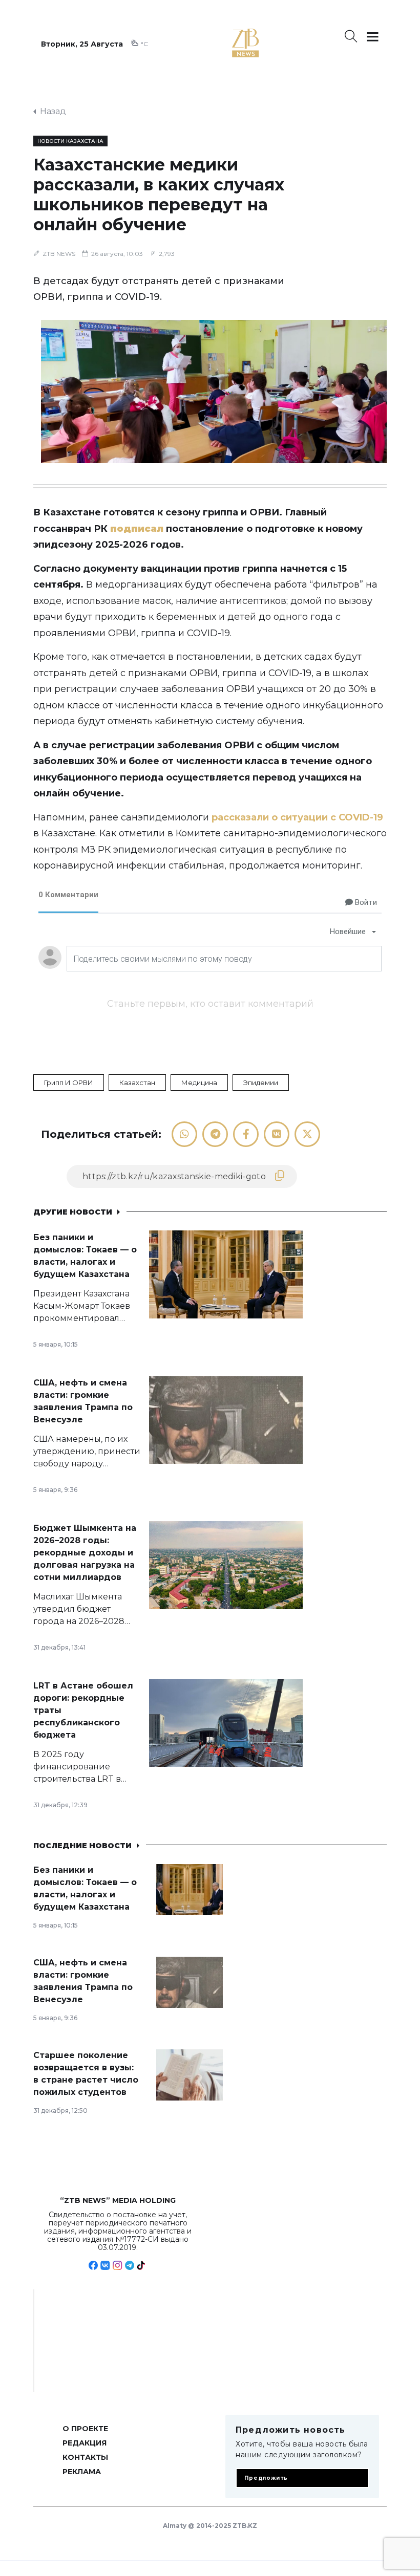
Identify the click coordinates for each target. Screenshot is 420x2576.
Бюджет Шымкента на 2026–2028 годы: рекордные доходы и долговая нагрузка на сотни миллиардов (85, 1553)
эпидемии (261, 1083)
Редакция (85, 2443)
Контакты (85, 2457)
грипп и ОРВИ (69, 1083)
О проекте (85, 2429)
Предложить (266, 2478)
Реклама (82, 2472)
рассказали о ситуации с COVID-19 (297, 817)
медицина (199, 1083)
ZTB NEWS (59, 254)
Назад (53, 111)
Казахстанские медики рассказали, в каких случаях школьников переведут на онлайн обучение (159, 194)
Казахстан (137, 1083)
